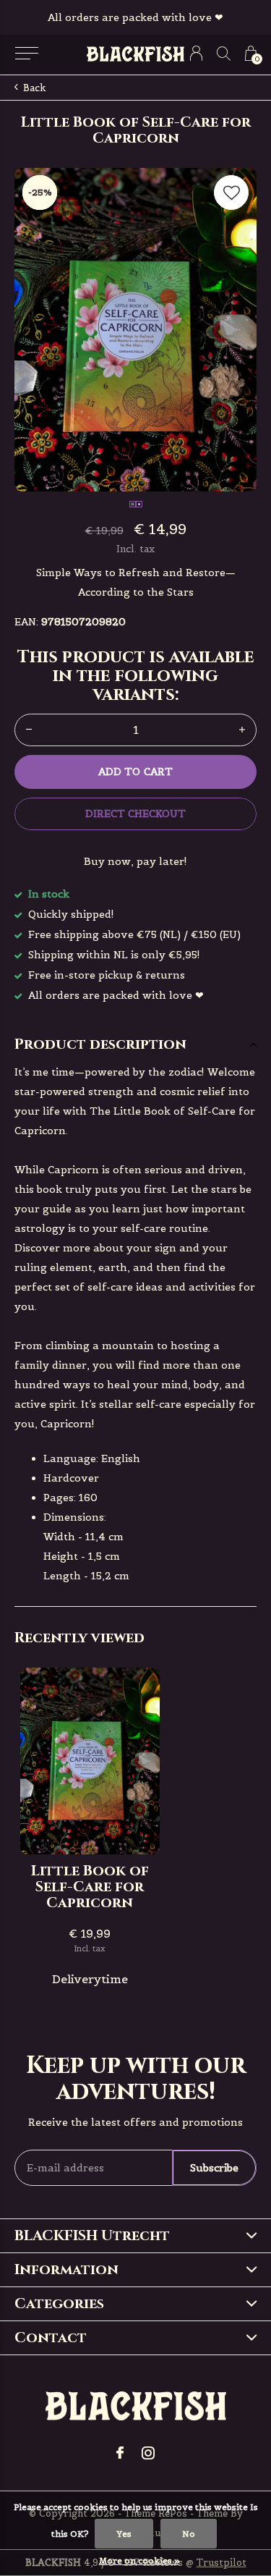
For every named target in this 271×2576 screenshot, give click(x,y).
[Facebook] (120, 2453)
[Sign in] (196, 53)
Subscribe (214, 2168)
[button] (26, 54)
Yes (124, 2534)
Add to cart (135, 772)
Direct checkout (135, 814)
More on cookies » (139, 2560)
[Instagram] (148, 2453)
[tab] (135, 1044)
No (189, 2534)
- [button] (29, 730)
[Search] (224, 53)
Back (35, 88)
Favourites (231, 193)
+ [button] (242, 730)
